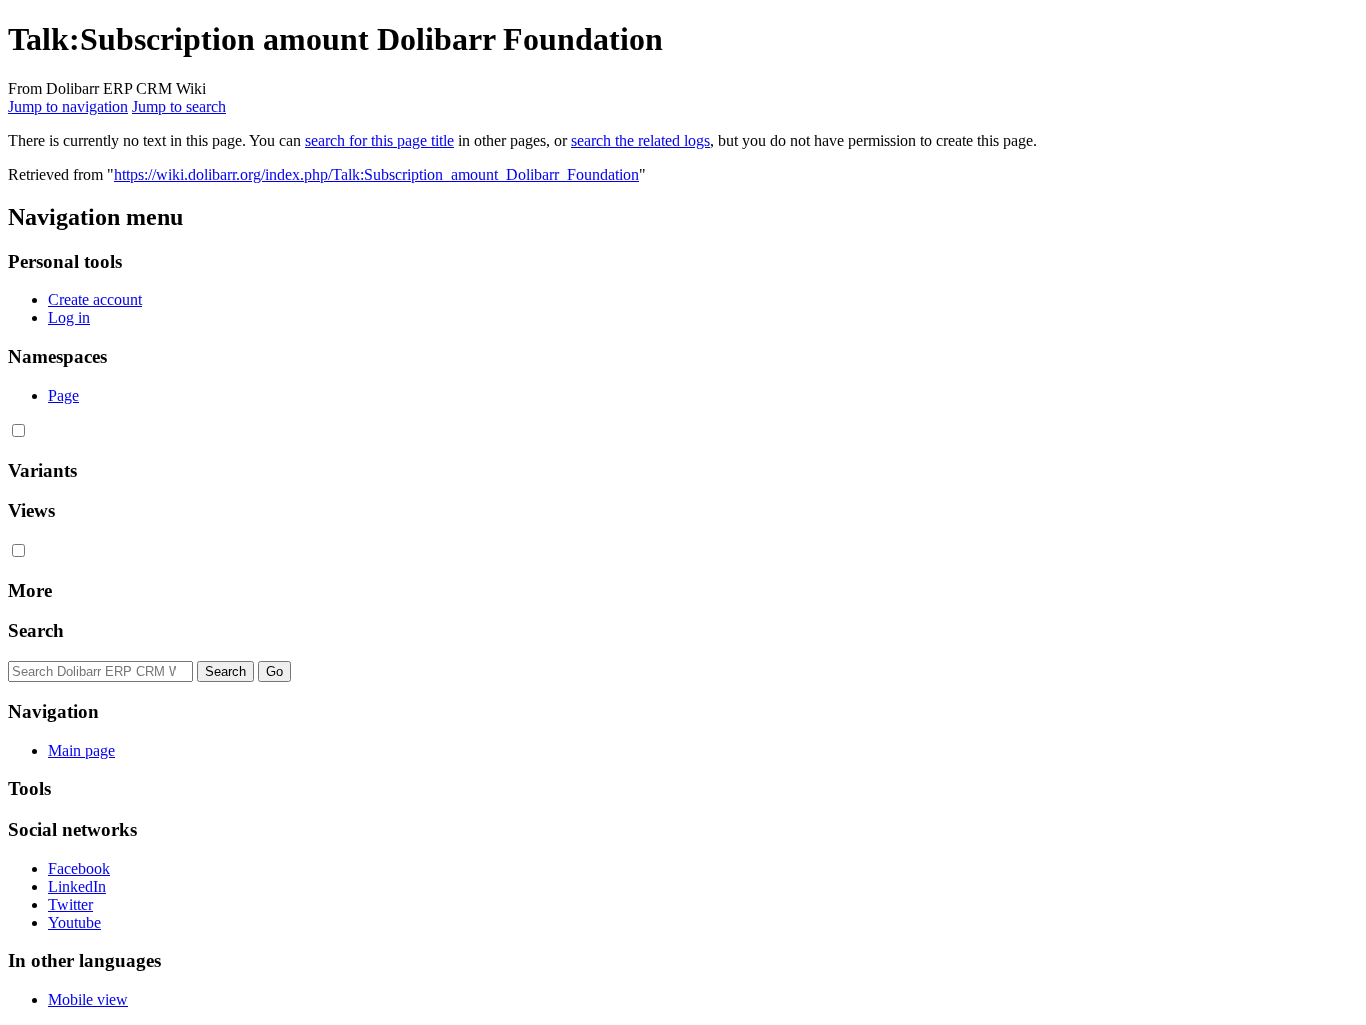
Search (36, 630)
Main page (81, 750)
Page (63, 395)
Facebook (79, 868)
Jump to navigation (68, 106)
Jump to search (179, 106)
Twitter (70, 904)
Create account (95, 299)
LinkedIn (77, 886)
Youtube (74, 922)
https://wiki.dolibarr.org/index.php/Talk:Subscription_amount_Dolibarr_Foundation (376, 174)
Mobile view (88, 999)
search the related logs (640, 140)
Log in (69, 317)
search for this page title (379, 140)
